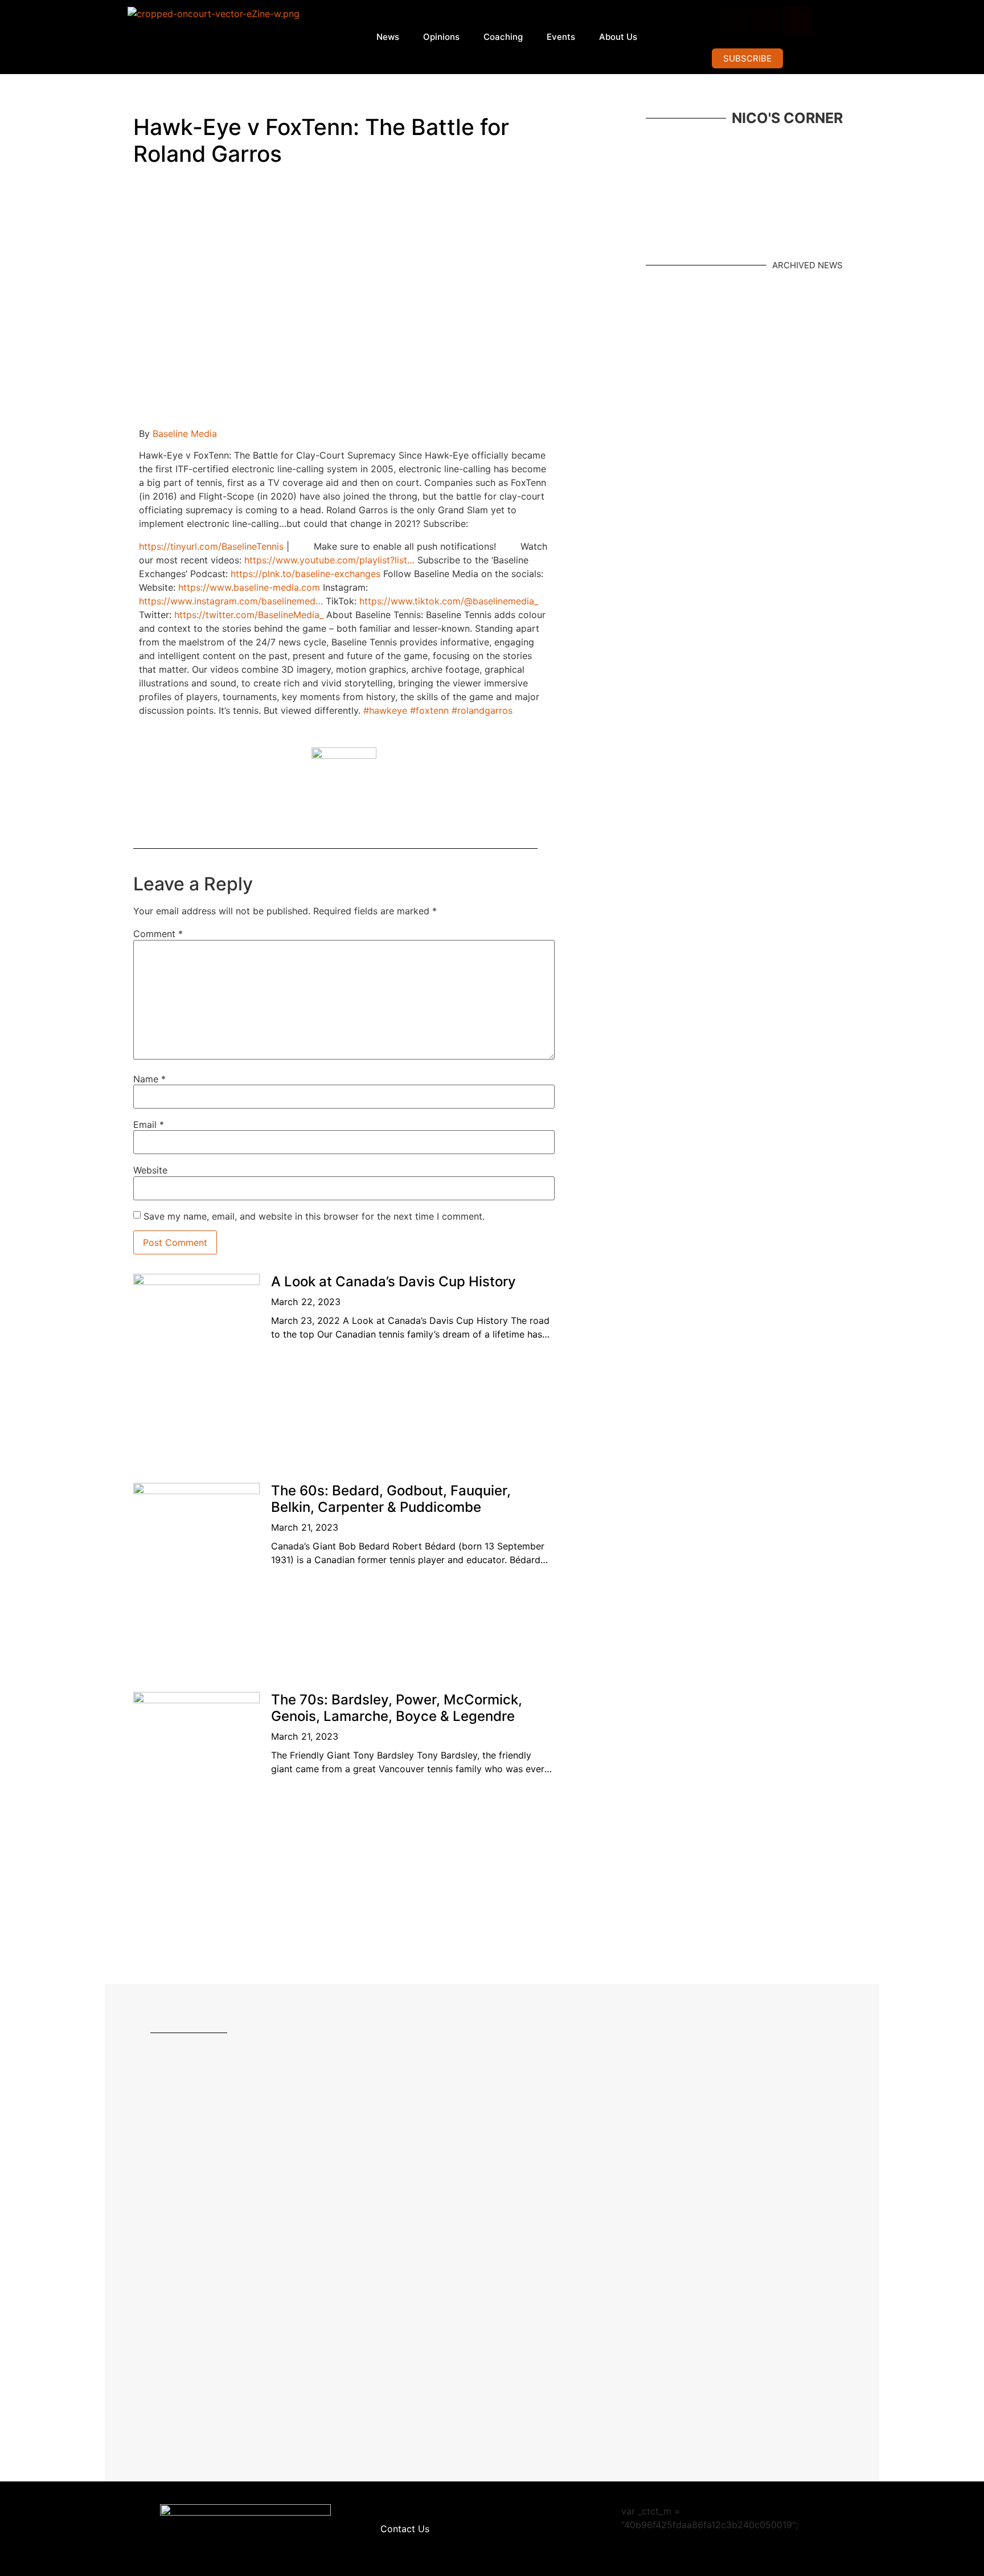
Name (149, 1079)
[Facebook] (735, 20)
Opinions (441, 37)
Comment (158, 934)
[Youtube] (797, 20)
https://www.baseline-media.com (249, 587)
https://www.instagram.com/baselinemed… (231, 601)
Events (561, 37)
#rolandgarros (482, 710)
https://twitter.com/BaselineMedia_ (249, 615)
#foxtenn (429, 710)
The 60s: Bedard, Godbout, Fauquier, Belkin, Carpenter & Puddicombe (391, 1499)
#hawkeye (385, 710)
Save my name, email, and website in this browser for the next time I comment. (314, 1216)
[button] (747, 58)
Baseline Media (185, 434)
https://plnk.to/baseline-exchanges (306, 574)
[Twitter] (829, 20)
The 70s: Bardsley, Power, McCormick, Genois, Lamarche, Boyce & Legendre (397, 1708)
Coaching (503, 37)
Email (149, 1125)
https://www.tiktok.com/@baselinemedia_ (449, 601)
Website (150, 1170)
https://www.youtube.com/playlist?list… (329, 560)
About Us (618, 37)
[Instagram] (766, 20)
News (388, 37)
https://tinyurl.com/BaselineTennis (211, 546)
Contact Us (405, 2529)
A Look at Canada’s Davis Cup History (393, 1281)
